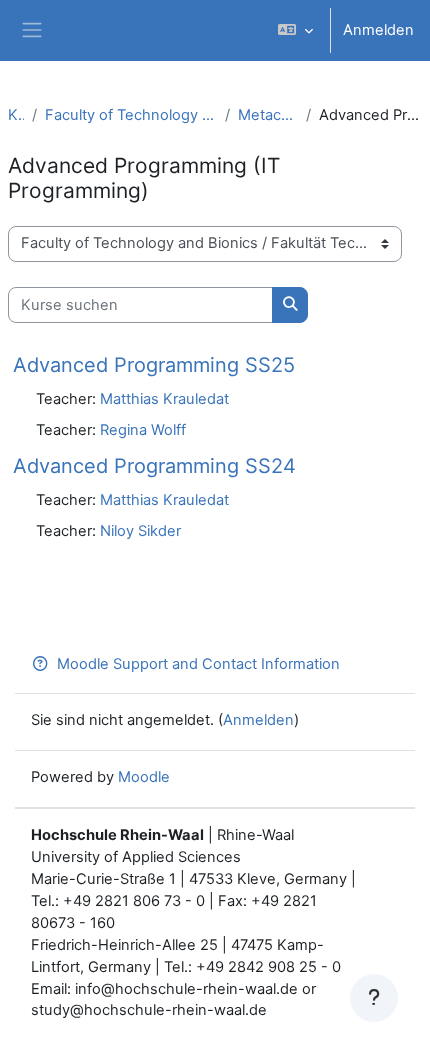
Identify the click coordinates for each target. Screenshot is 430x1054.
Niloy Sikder (140, 531)
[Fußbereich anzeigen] (374, 998)
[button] (295, 30)
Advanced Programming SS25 (154, 365)
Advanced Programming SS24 (154, 466)
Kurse (16, 115)
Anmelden (378, 30)
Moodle (144, 777)
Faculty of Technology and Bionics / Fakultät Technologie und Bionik (131, 115)
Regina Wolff (143, 430)
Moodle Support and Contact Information (198, 664)
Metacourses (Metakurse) (268, 115)
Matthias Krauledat (164, 399)
